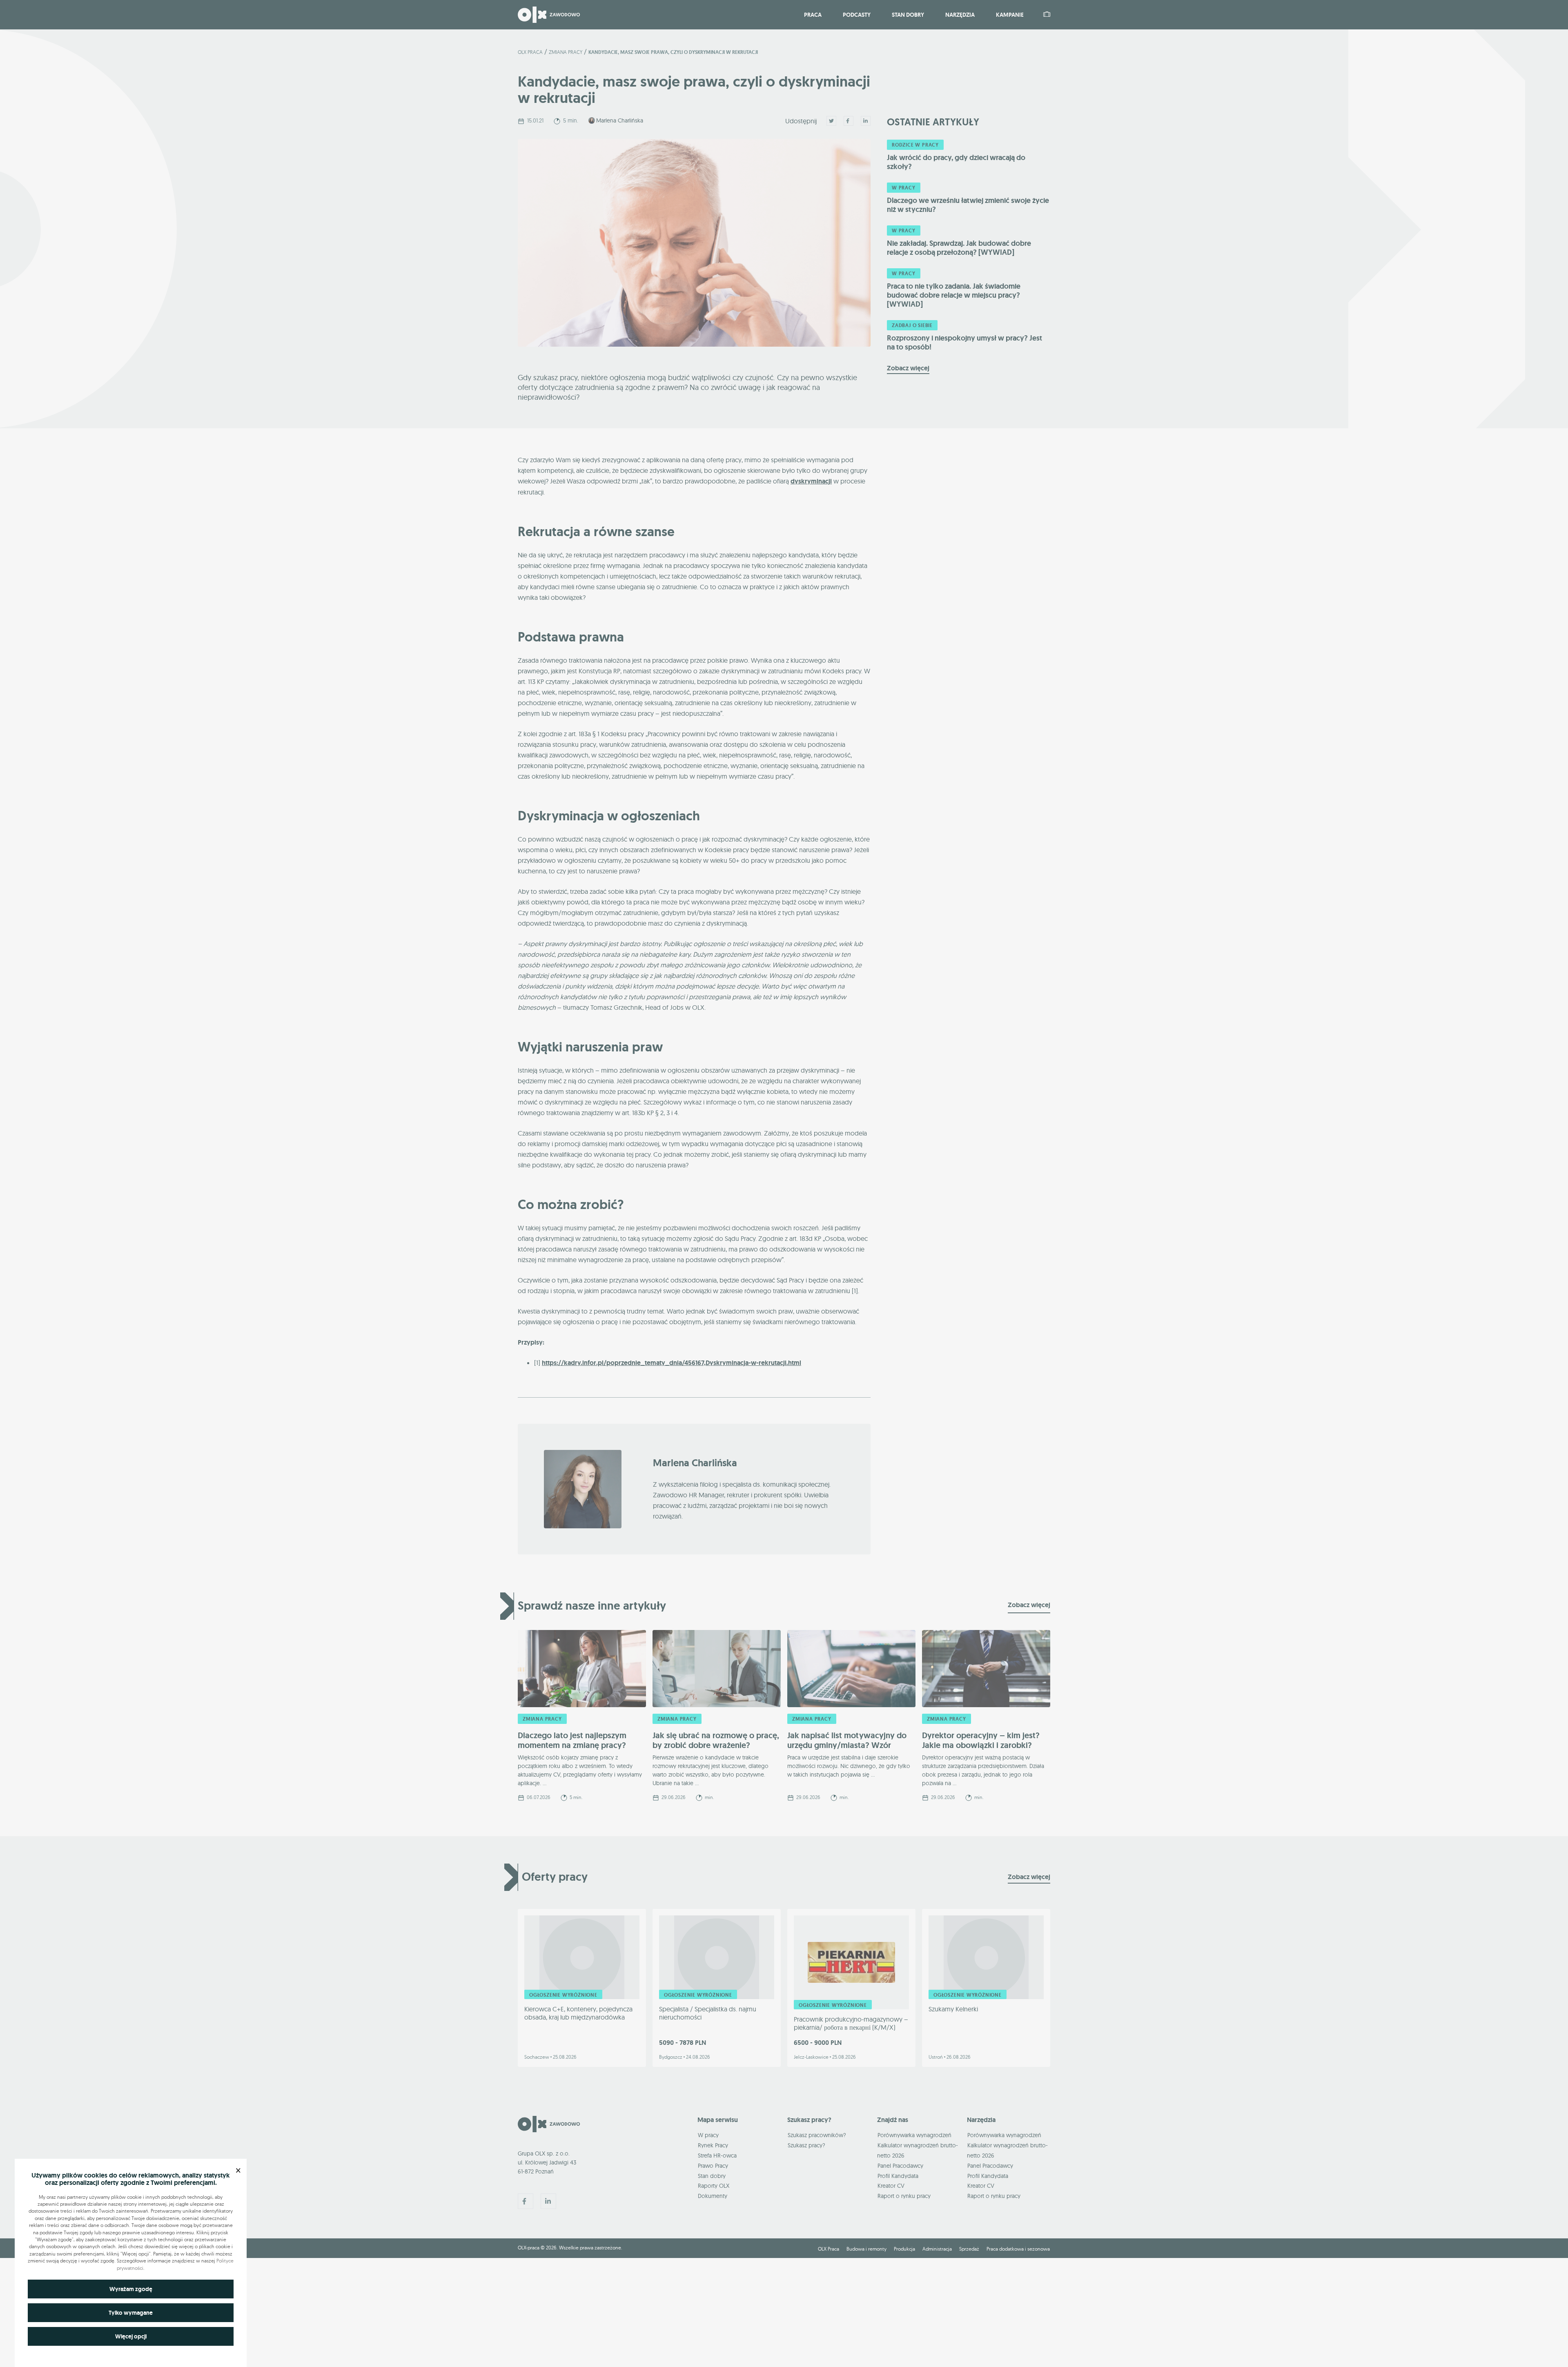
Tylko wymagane (131, 2313)
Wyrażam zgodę (131, 2289)
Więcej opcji (131, 2336)
